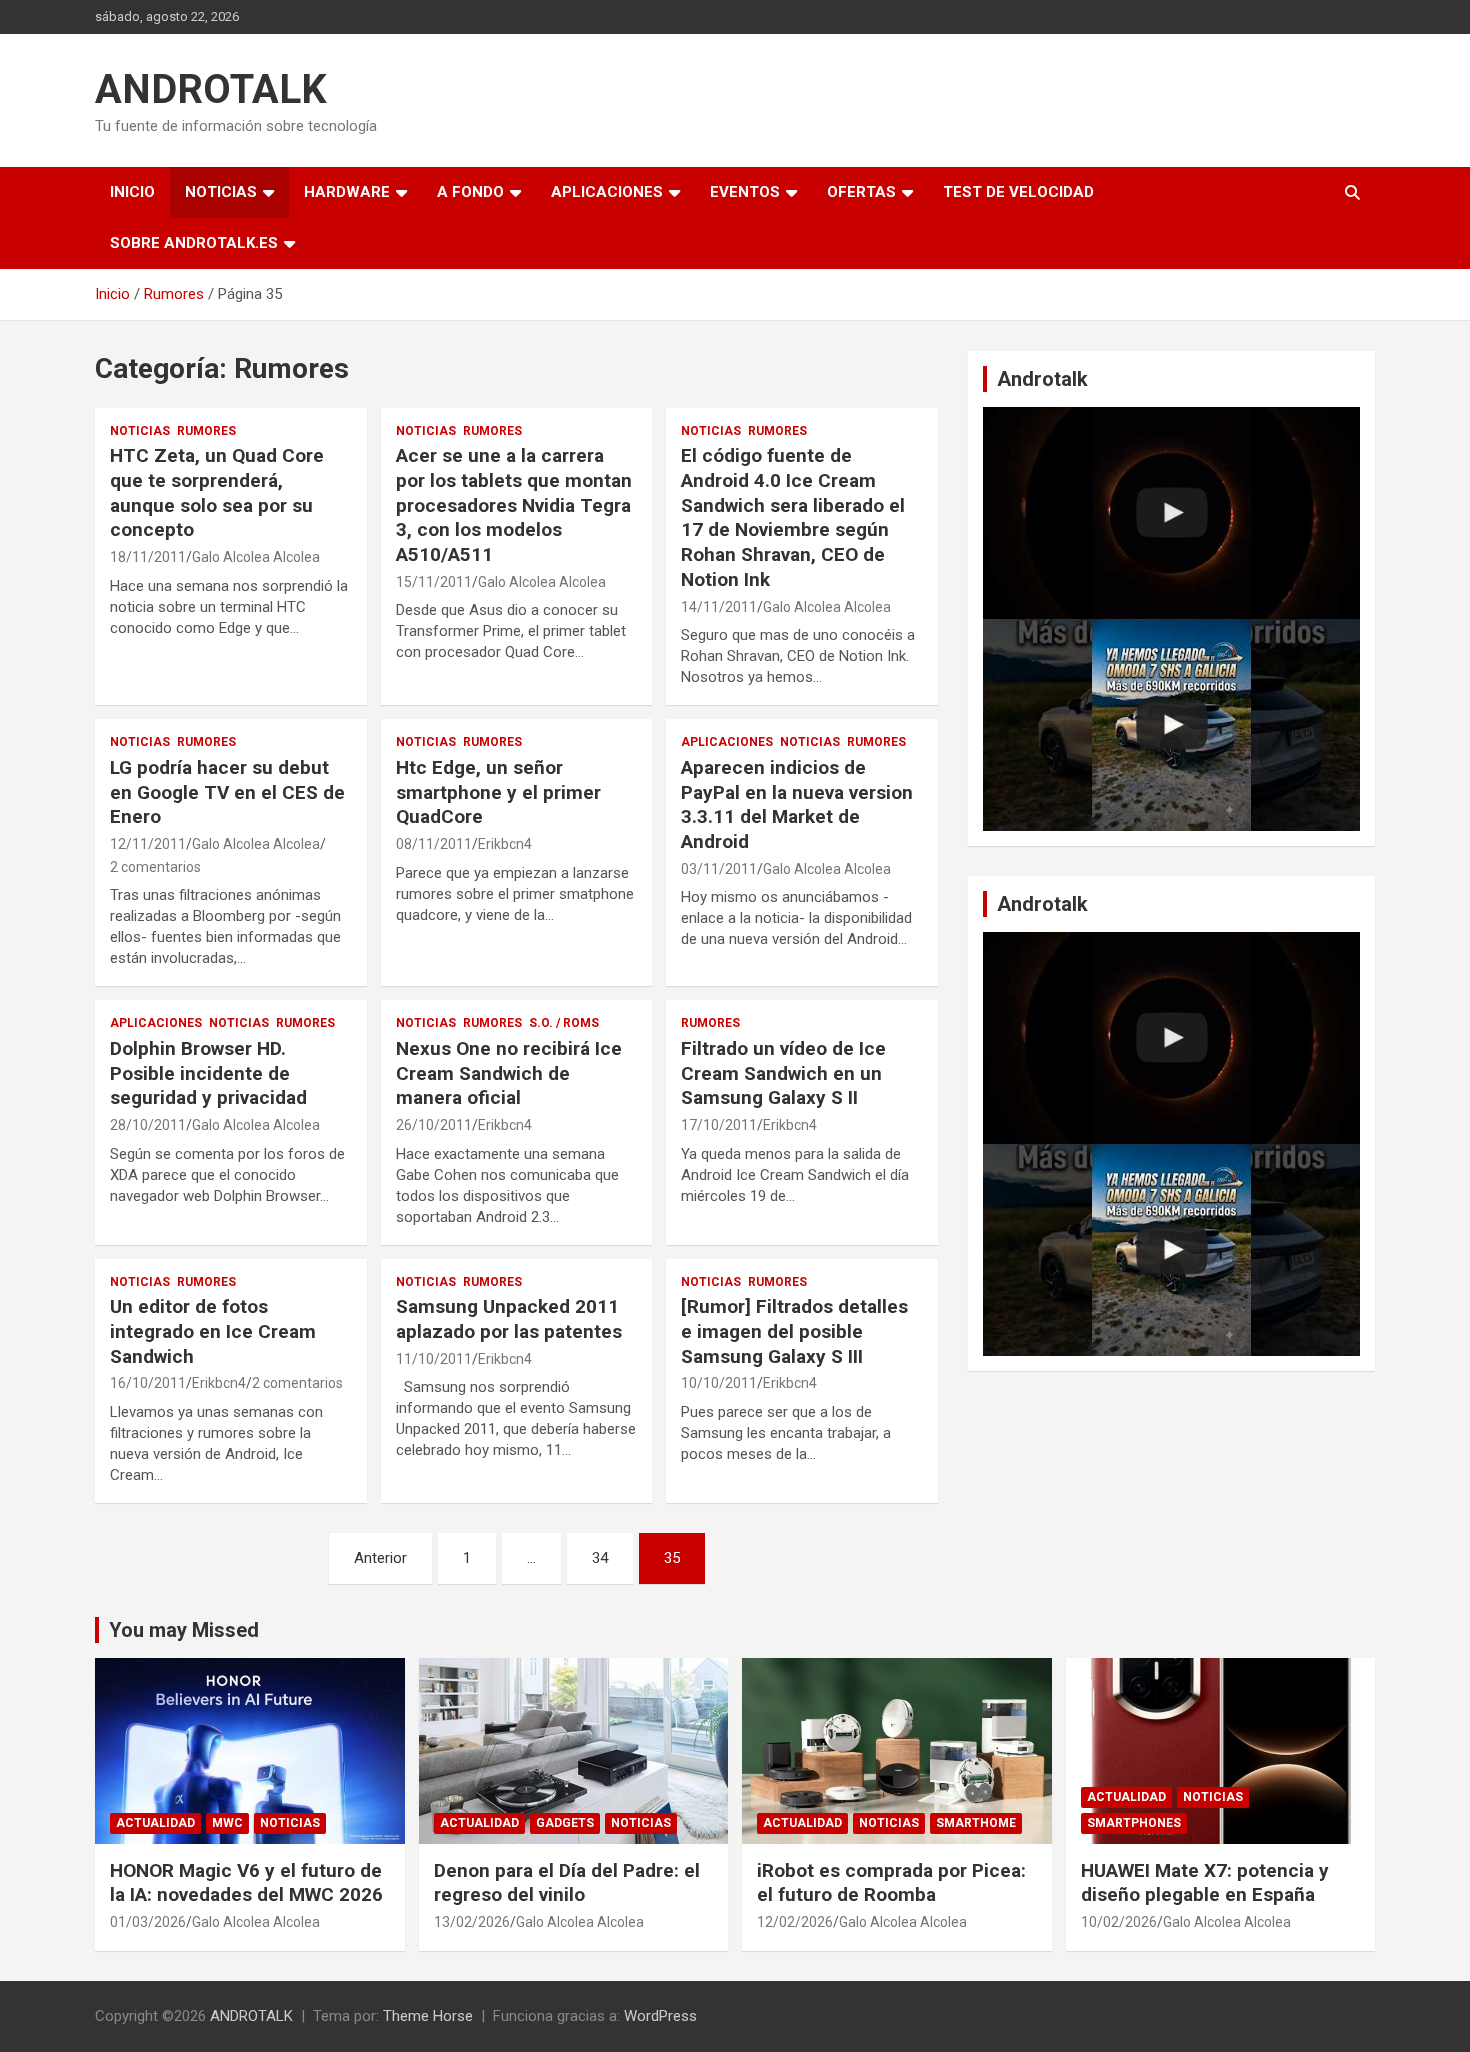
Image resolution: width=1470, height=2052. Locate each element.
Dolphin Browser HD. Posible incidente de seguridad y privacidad (208, 1073)
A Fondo (470, 192)
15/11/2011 (434, 582)
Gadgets (565, 1823)
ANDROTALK (211, 89)
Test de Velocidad (1018, 192)
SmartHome (976, 1823)
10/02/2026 (1119, 1922)
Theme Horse (428, 2016)
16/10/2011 (148, 1383)
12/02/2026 (795, 1922)
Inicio (132, 192)
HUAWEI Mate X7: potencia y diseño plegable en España (1205, 1883)
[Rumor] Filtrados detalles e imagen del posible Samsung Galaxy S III (794, 1331)
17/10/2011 (719, 1125)
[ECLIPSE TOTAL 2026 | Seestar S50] (1171, 513)
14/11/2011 (719, 607)
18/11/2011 (148, 557)
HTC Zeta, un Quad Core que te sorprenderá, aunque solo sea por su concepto (217, 492)
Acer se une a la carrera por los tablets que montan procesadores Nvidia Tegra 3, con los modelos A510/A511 (514, 505)
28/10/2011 (148, 1125)
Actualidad (155, 1823)
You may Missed (184, 1630)
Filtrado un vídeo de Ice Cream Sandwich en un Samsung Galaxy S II (783, 1073)
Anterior (380, 1558)
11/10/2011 (434, 1359)
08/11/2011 (434, 844)
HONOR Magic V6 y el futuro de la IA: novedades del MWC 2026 (246, 1883)
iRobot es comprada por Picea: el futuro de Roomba (891, 1883)
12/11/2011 (148, 844)
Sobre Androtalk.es (194, 243)
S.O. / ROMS (564, 1023)
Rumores (206, 431)
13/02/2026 (472, 1922)
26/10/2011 (434, 1125)
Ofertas (861, 192)
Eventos (745, 192)
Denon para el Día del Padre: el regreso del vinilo (567, 1883)
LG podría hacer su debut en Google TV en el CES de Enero (227, 792)
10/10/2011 (719, 1383)
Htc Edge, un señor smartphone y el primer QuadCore (498, 792)
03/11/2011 (719, 869)
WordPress (660, 2016)
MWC (227, 1823)
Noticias (221, 192)
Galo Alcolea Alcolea (256, 557)
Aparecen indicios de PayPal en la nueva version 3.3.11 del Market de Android (797, 804)
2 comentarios (155, 867)
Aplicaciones (607, 192)
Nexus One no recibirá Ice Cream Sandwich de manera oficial (509, 1073)
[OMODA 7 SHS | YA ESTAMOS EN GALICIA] (1171, 725)
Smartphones (1134, 1823)
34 (600, 1558)
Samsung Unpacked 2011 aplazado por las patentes (509, 1319)
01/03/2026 (148, 1922)
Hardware (347, 192)
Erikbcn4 (505, 844)
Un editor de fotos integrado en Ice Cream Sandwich (213, 1331)
